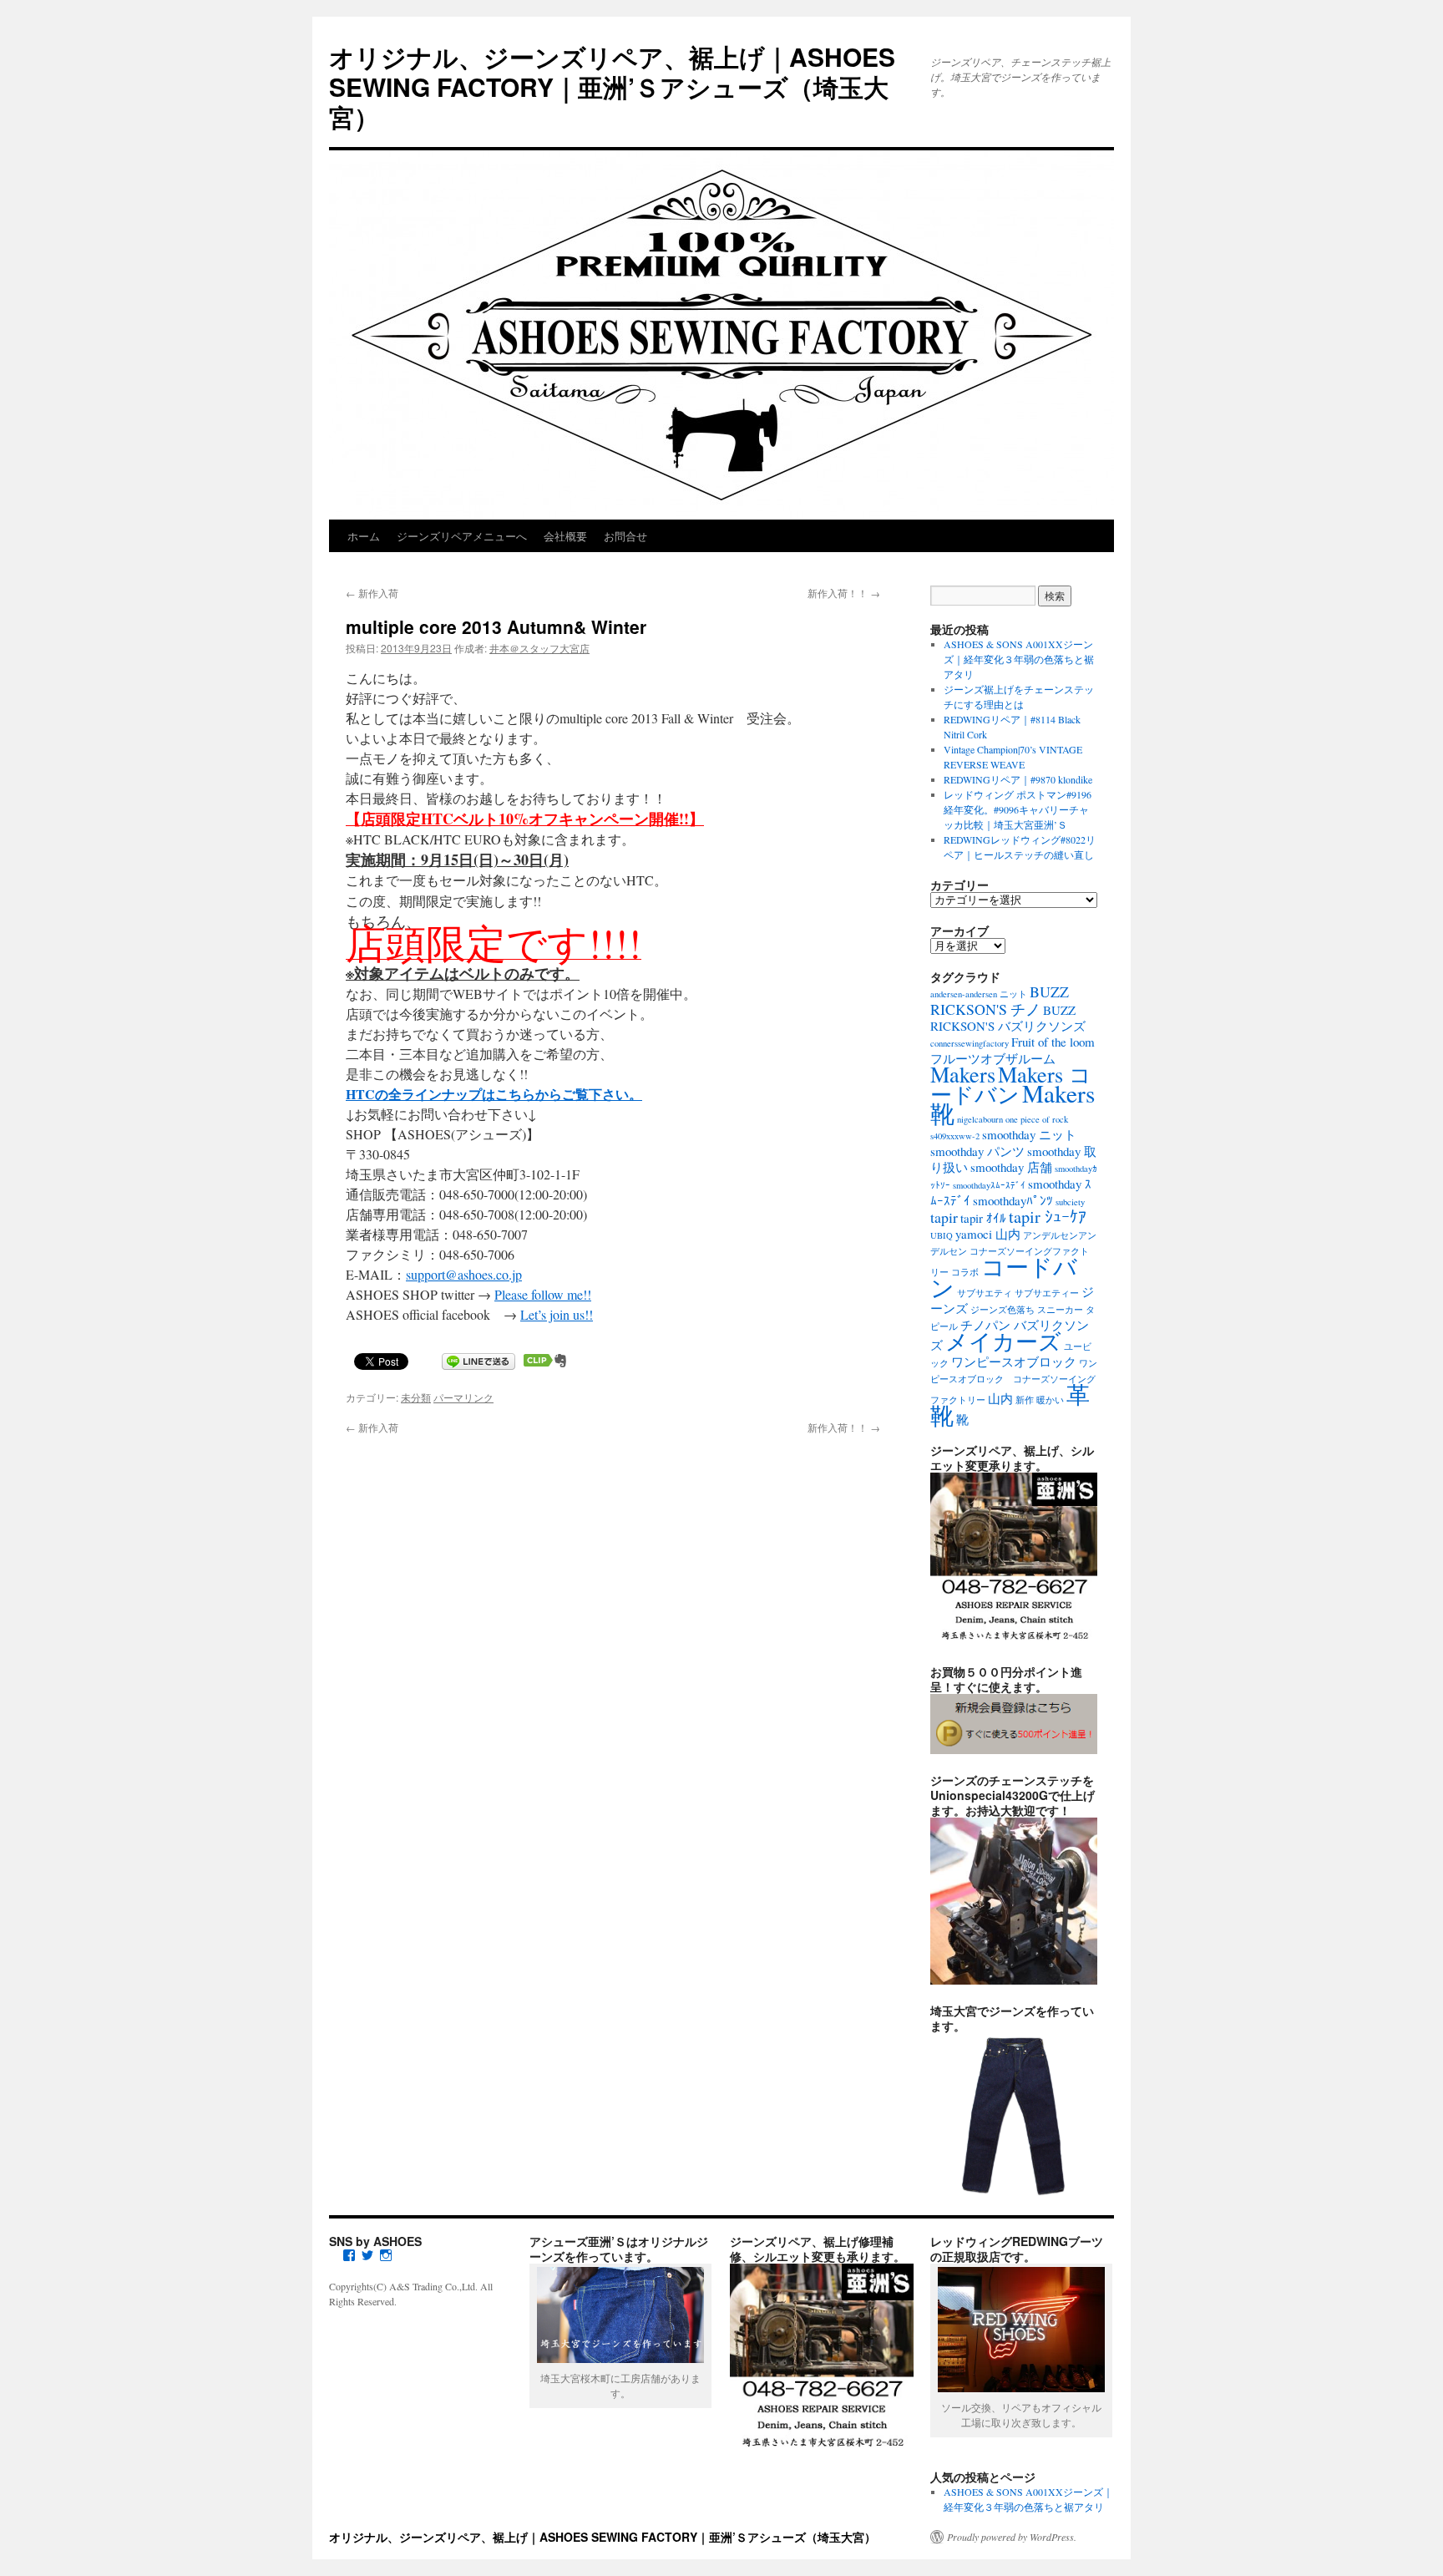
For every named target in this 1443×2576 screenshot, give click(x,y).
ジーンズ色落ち (1003, 1310)
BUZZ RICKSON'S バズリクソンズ (1008, 1018)
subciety (1070, 1202)
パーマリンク (463, 1397)
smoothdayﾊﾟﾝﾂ (1013, 1200)
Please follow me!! (543, 1294)
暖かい (1050, 1400)
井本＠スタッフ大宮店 (539, 648)
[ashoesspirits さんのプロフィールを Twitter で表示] (367, 2255)
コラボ (965, 1272)
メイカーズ (1003, 1341)
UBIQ (942, 1235)
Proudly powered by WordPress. (1012, 2537)
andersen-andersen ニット (979, 994)
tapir (944, 1217)
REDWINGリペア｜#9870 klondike (1018, 779)
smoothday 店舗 (1011, 1167)
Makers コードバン (1011, 1084)
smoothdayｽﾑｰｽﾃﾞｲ (989, 1185)
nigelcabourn (980, 1119)
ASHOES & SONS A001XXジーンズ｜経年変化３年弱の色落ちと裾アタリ (1019, 659)
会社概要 (565, 536)
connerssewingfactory (970, 1043)
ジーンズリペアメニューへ (462, 536)
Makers (963, 1074)
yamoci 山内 (988, 1234)
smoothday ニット (1029, 1134)
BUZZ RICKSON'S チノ (1000, 1000)
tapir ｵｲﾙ (983, 1218)
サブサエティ (985, 1293)
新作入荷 (372, 593)
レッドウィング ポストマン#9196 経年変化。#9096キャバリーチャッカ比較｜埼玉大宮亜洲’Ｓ (1018, 809)
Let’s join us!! (557, 1314)
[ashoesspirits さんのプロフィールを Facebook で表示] (349, 2255)
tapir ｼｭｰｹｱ (1048, 1217)
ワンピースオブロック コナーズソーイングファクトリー (1014, 1382)
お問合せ (625, 536)
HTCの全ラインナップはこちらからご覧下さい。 (494, 1094)
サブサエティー (1047, 1293)
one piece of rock (1037, 1119)
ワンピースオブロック (1014, 1362)
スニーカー (1060, 1310)
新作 (1025, 1400)
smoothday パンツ (977, 1151)
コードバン (1004, 1277)
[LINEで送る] (478, 1360)
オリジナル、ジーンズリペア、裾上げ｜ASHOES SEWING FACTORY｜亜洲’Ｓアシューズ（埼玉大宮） (612, 86)
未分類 (416, 1397)
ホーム (364, 536)
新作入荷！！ (844, 593)
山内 (1000, 1398)
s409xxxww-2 (955, 1136)
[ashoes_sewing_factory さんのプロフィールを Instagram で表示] (386, 2255)
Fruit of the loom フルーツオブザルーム (1013, 1050)
